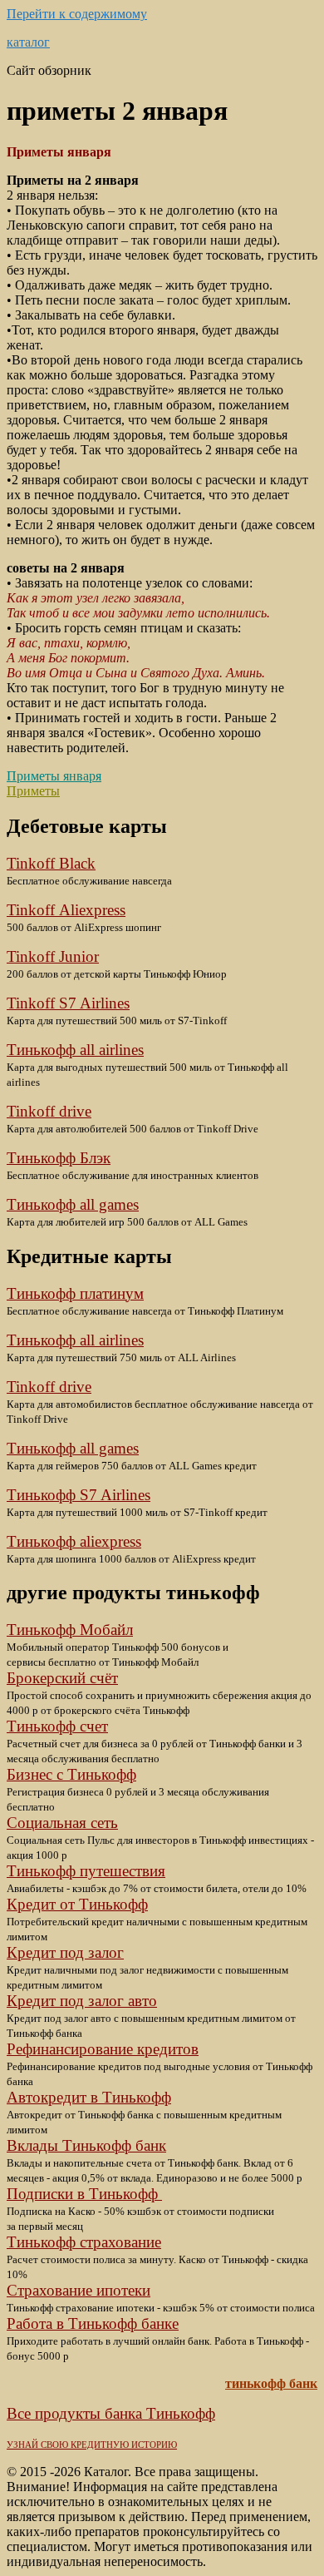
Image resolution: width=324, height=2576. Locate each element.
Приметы (33, 791)
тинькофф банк (271, 2383)
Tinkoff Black (51, 863)
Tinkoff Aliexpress (66, 910)
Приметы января (54, 776)
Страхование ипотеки (79, 2290)
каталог (28, 42)
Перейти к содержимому (77, 14)
